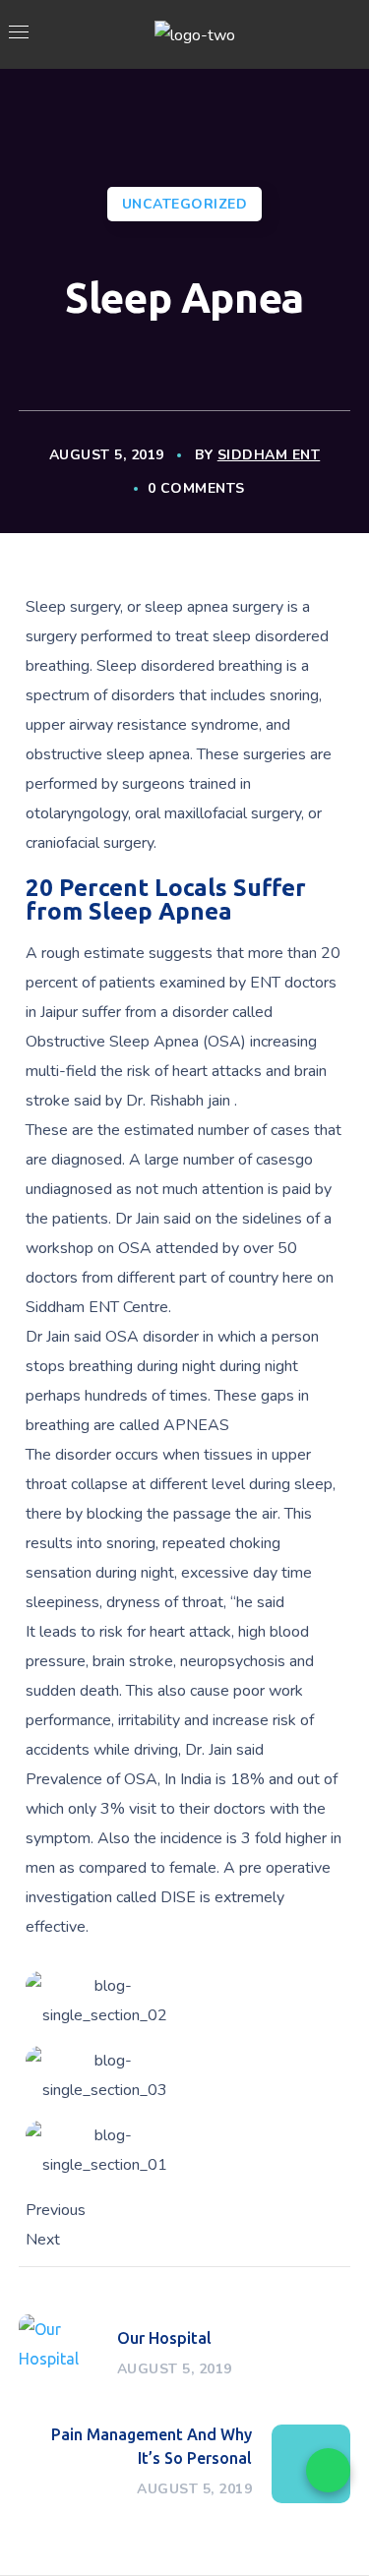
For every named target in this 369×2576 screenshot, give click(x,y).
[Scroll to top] (330, 2529)
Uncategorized (185, 204)
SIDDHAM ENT (269, 455)
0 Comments (196, 488)
